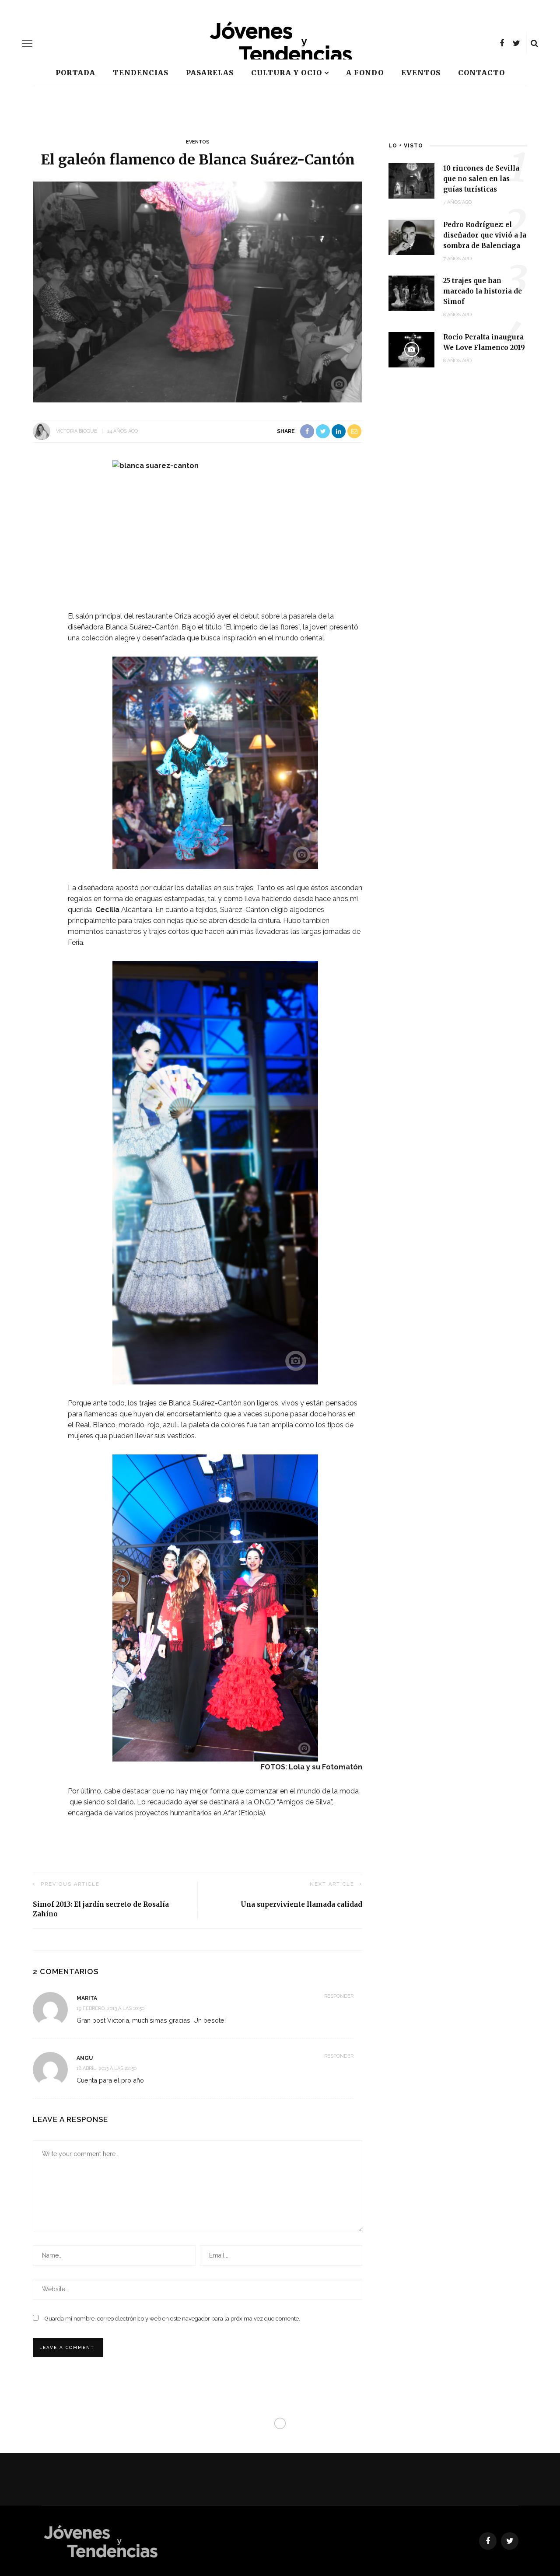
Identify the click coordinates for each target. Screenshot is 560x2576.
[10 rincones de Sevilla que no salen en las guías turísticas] (411, 180)
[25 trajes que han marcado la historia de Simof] (411, 293)
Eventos (421, 73)
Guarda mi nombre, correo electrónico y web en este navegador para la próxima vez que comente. (172, 2319)
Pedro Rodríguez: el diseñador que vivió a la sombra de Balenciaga (485, 235)
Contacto (481, 73)
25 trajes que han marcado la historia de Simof (483, 291)
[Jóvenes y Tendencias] (100, 2540)
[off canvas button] (27, 43)
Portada (75, 73)
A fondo (365, 73)
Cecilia (108, 910)
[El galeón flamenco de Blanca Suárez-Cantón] (198, 292)
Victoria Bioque (77, 431)
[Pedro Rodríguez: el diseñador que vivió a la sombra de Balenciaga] (411, 236)
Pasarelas (210, 73)
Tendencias (141, 73)
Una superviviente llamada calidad (301, 1904)
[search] (534, 43)
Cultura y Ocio (287, 73)
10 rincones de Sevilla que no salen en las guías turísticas (481, 179)
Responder (339, 1996)
